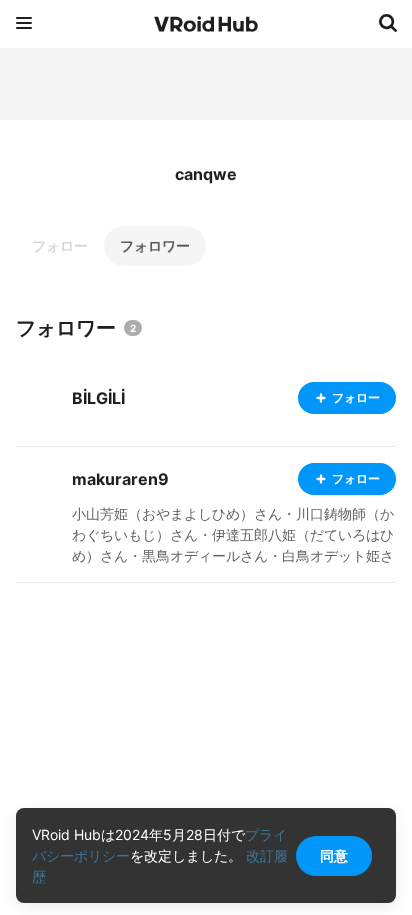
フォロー (60, 245)
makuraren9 (120, 479)
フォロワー (155, 245)
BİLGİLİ (98, 398)
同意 (334, 855)
